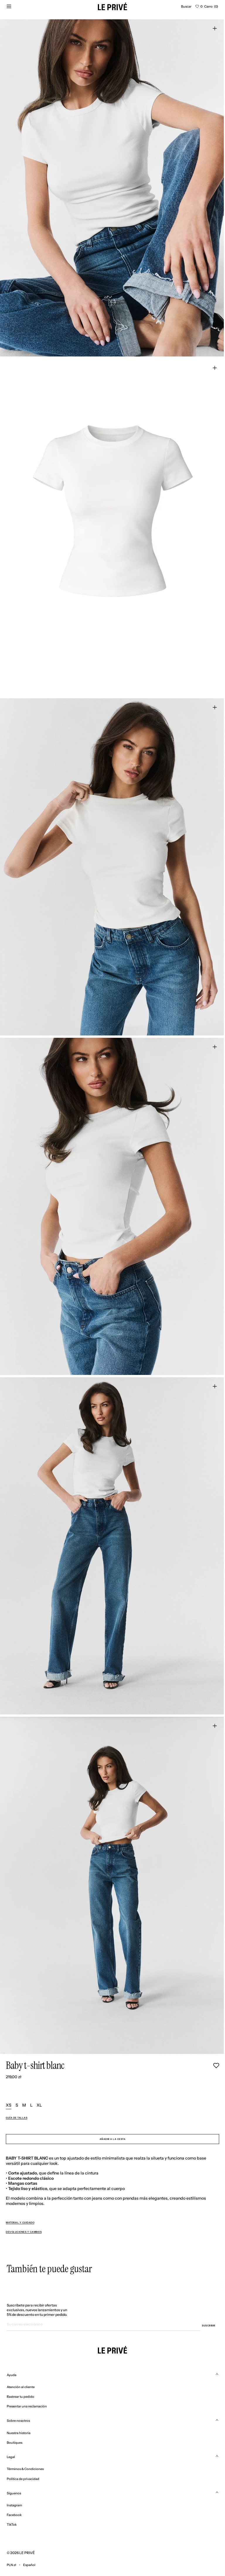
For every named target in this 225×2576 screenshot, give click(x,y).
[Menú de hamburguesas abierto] (9, 6)
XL (39, 2105)
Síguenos (14, 2493)
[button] (186, 6)
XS (9, 2105)
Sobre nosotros (18, 2421)
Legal (11, 2457)
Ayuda (12, 2375)
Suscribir (209, 2325)
